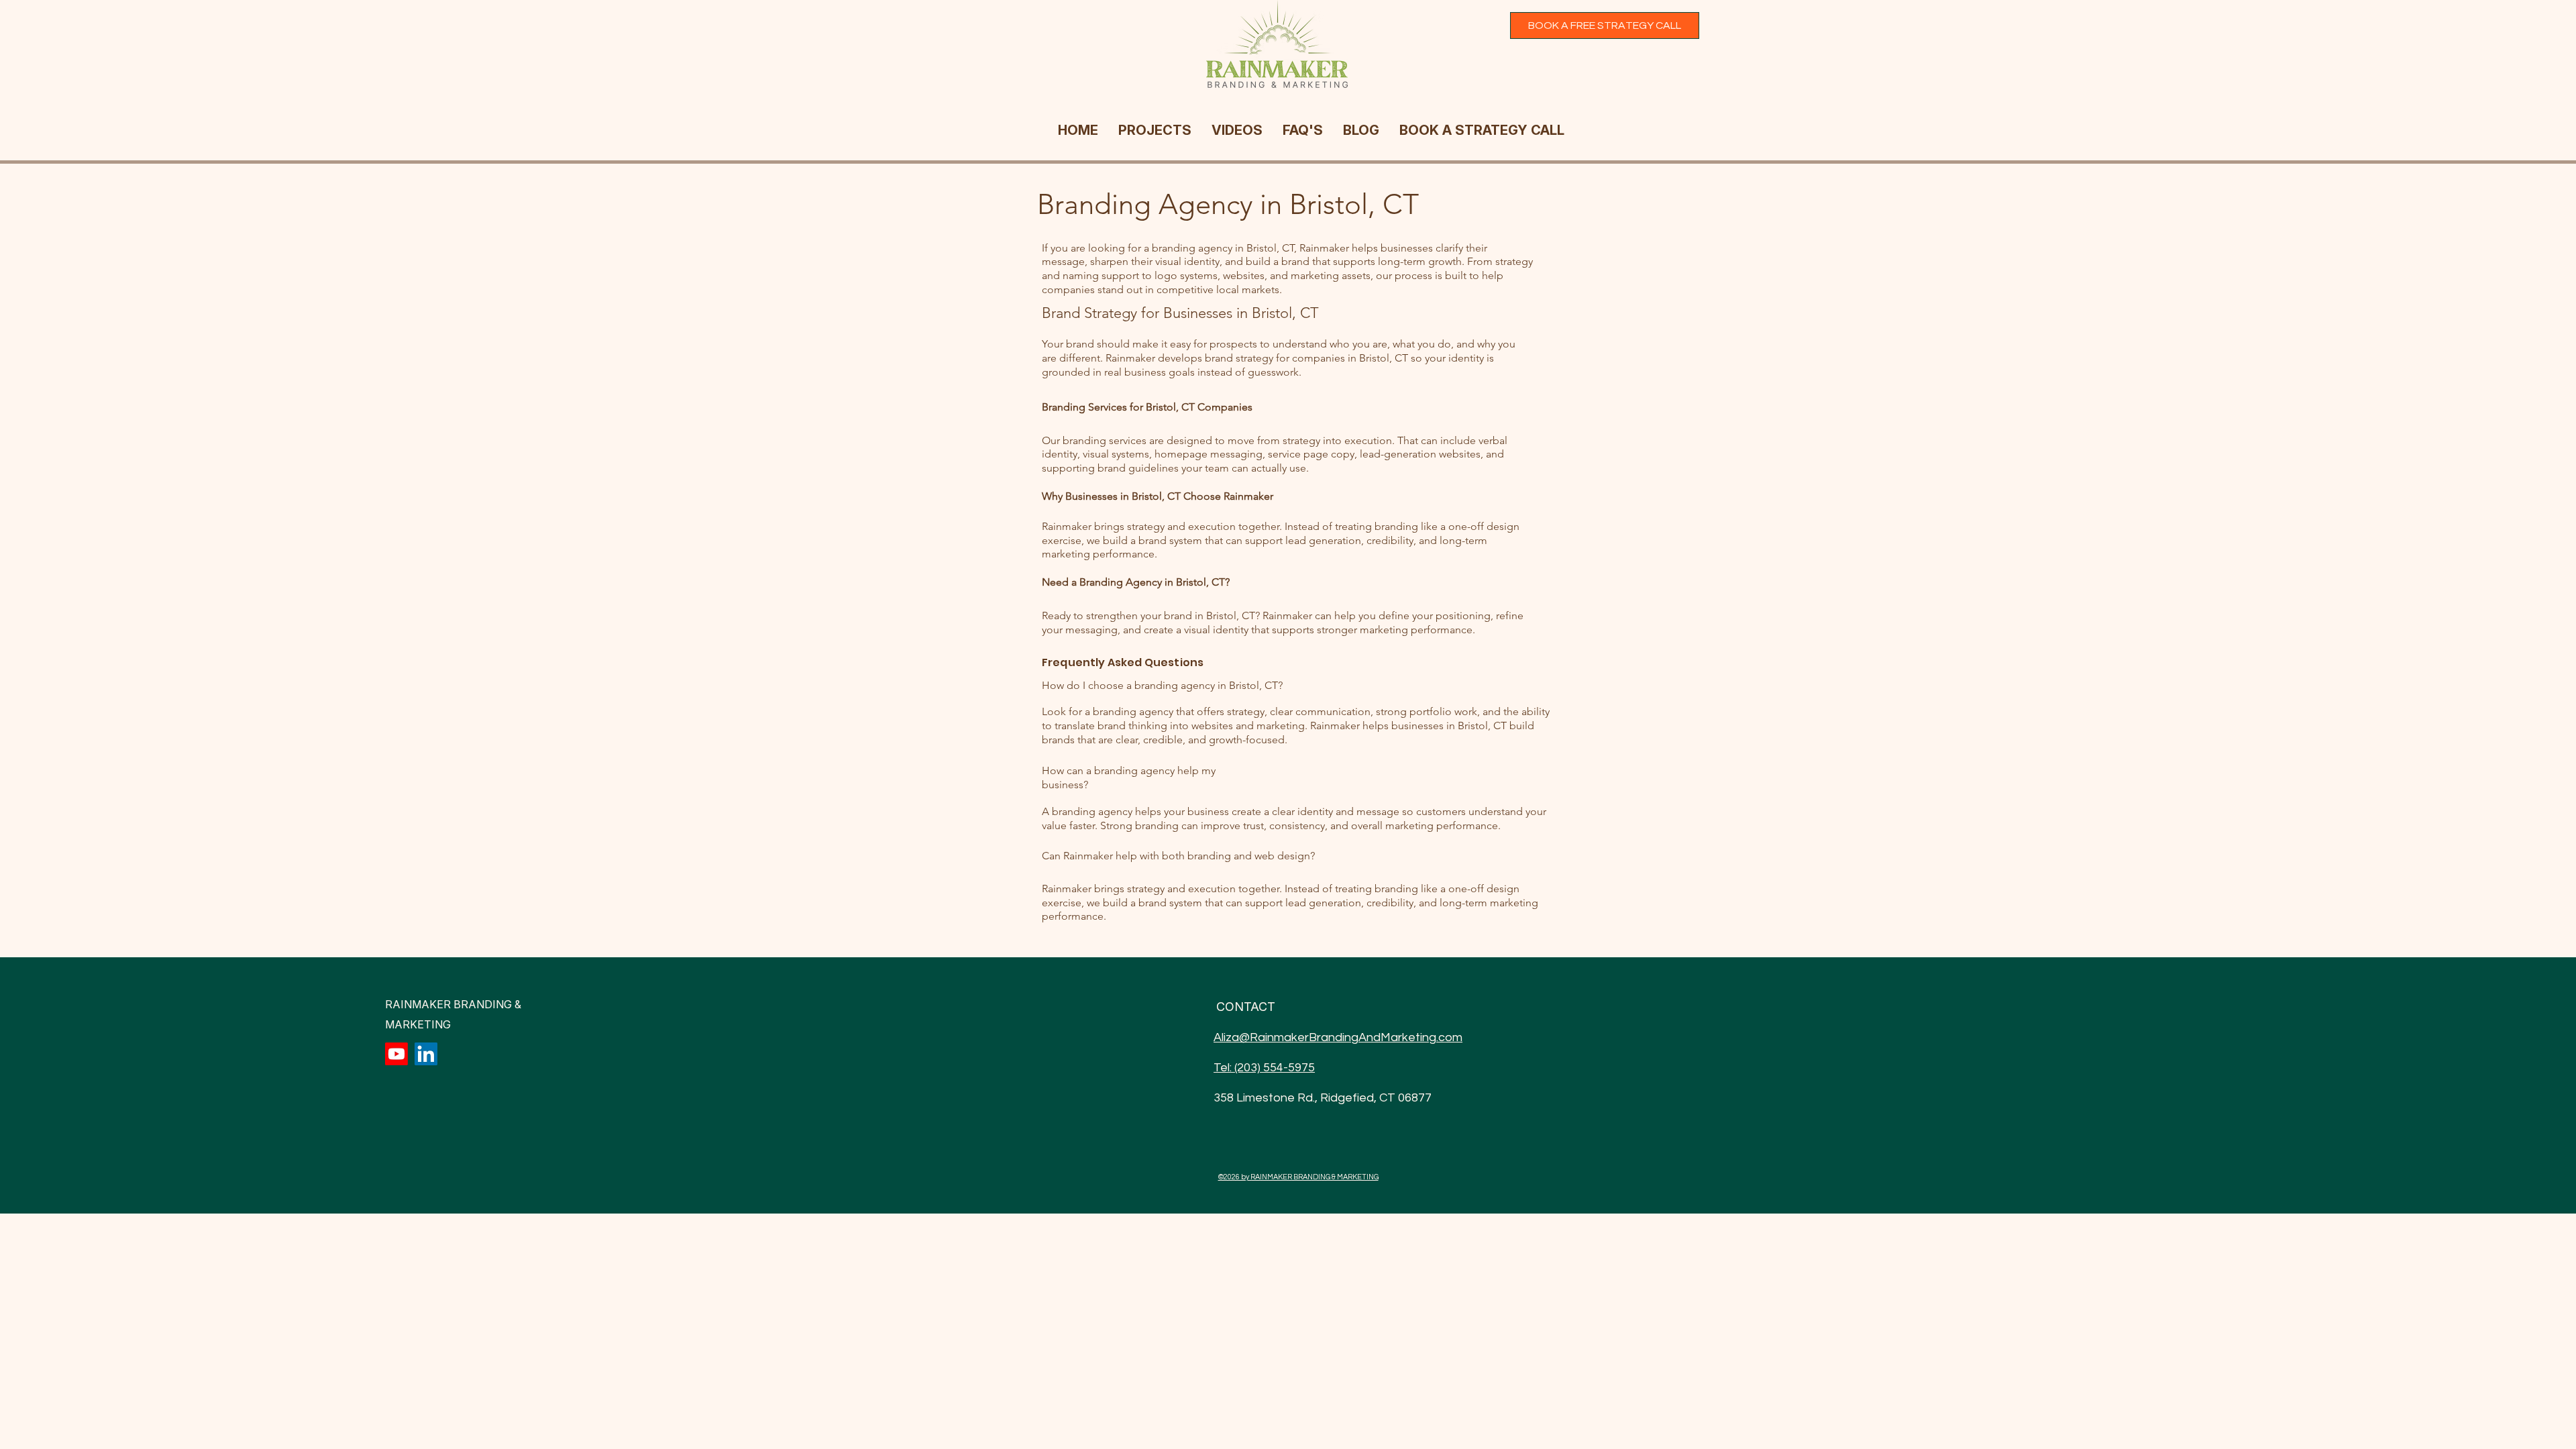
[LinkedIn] (426, 1054)
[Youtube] (396, 1054)
